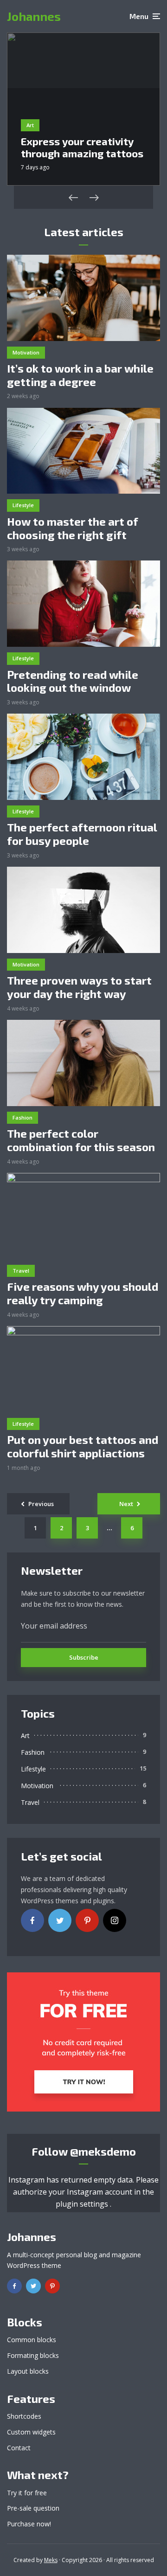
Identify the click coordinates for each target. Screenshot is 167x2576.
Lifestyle (23, 505)
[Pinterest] (87, 1920)
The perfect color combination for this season (81, 1140)
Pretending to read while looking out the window (73, 681)
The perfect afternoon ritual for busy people (82, 834)
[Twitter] (60, 1920)
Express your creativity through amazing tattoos (82, 147)
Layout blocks (28, 2371)
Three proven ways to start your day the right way (79, 987)
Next (126, 1504)
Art (30, 125)
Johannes (34, 16)
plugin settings (83, 2204)
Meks (51, 2560)
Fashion (22, 1117)
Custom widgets (31, 2432)
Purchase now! (29, 2524)
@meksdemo (103, 2151)
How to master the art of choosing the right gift (73, 528)
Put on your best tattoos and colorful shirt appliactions (83, 1446)
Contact (19, 2448)
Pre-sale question (33, 2508)
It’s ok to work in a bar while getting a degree (80, 375)
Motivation (26, 352)
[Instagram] (115, 1920)
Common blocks (32, 2340)
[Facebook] (32, 1920)
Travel (21, 1271)
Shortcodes (24, 2416)
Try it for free (27, 2493)
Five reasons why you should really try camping (83, 1293)
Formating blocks (33, 2355)
